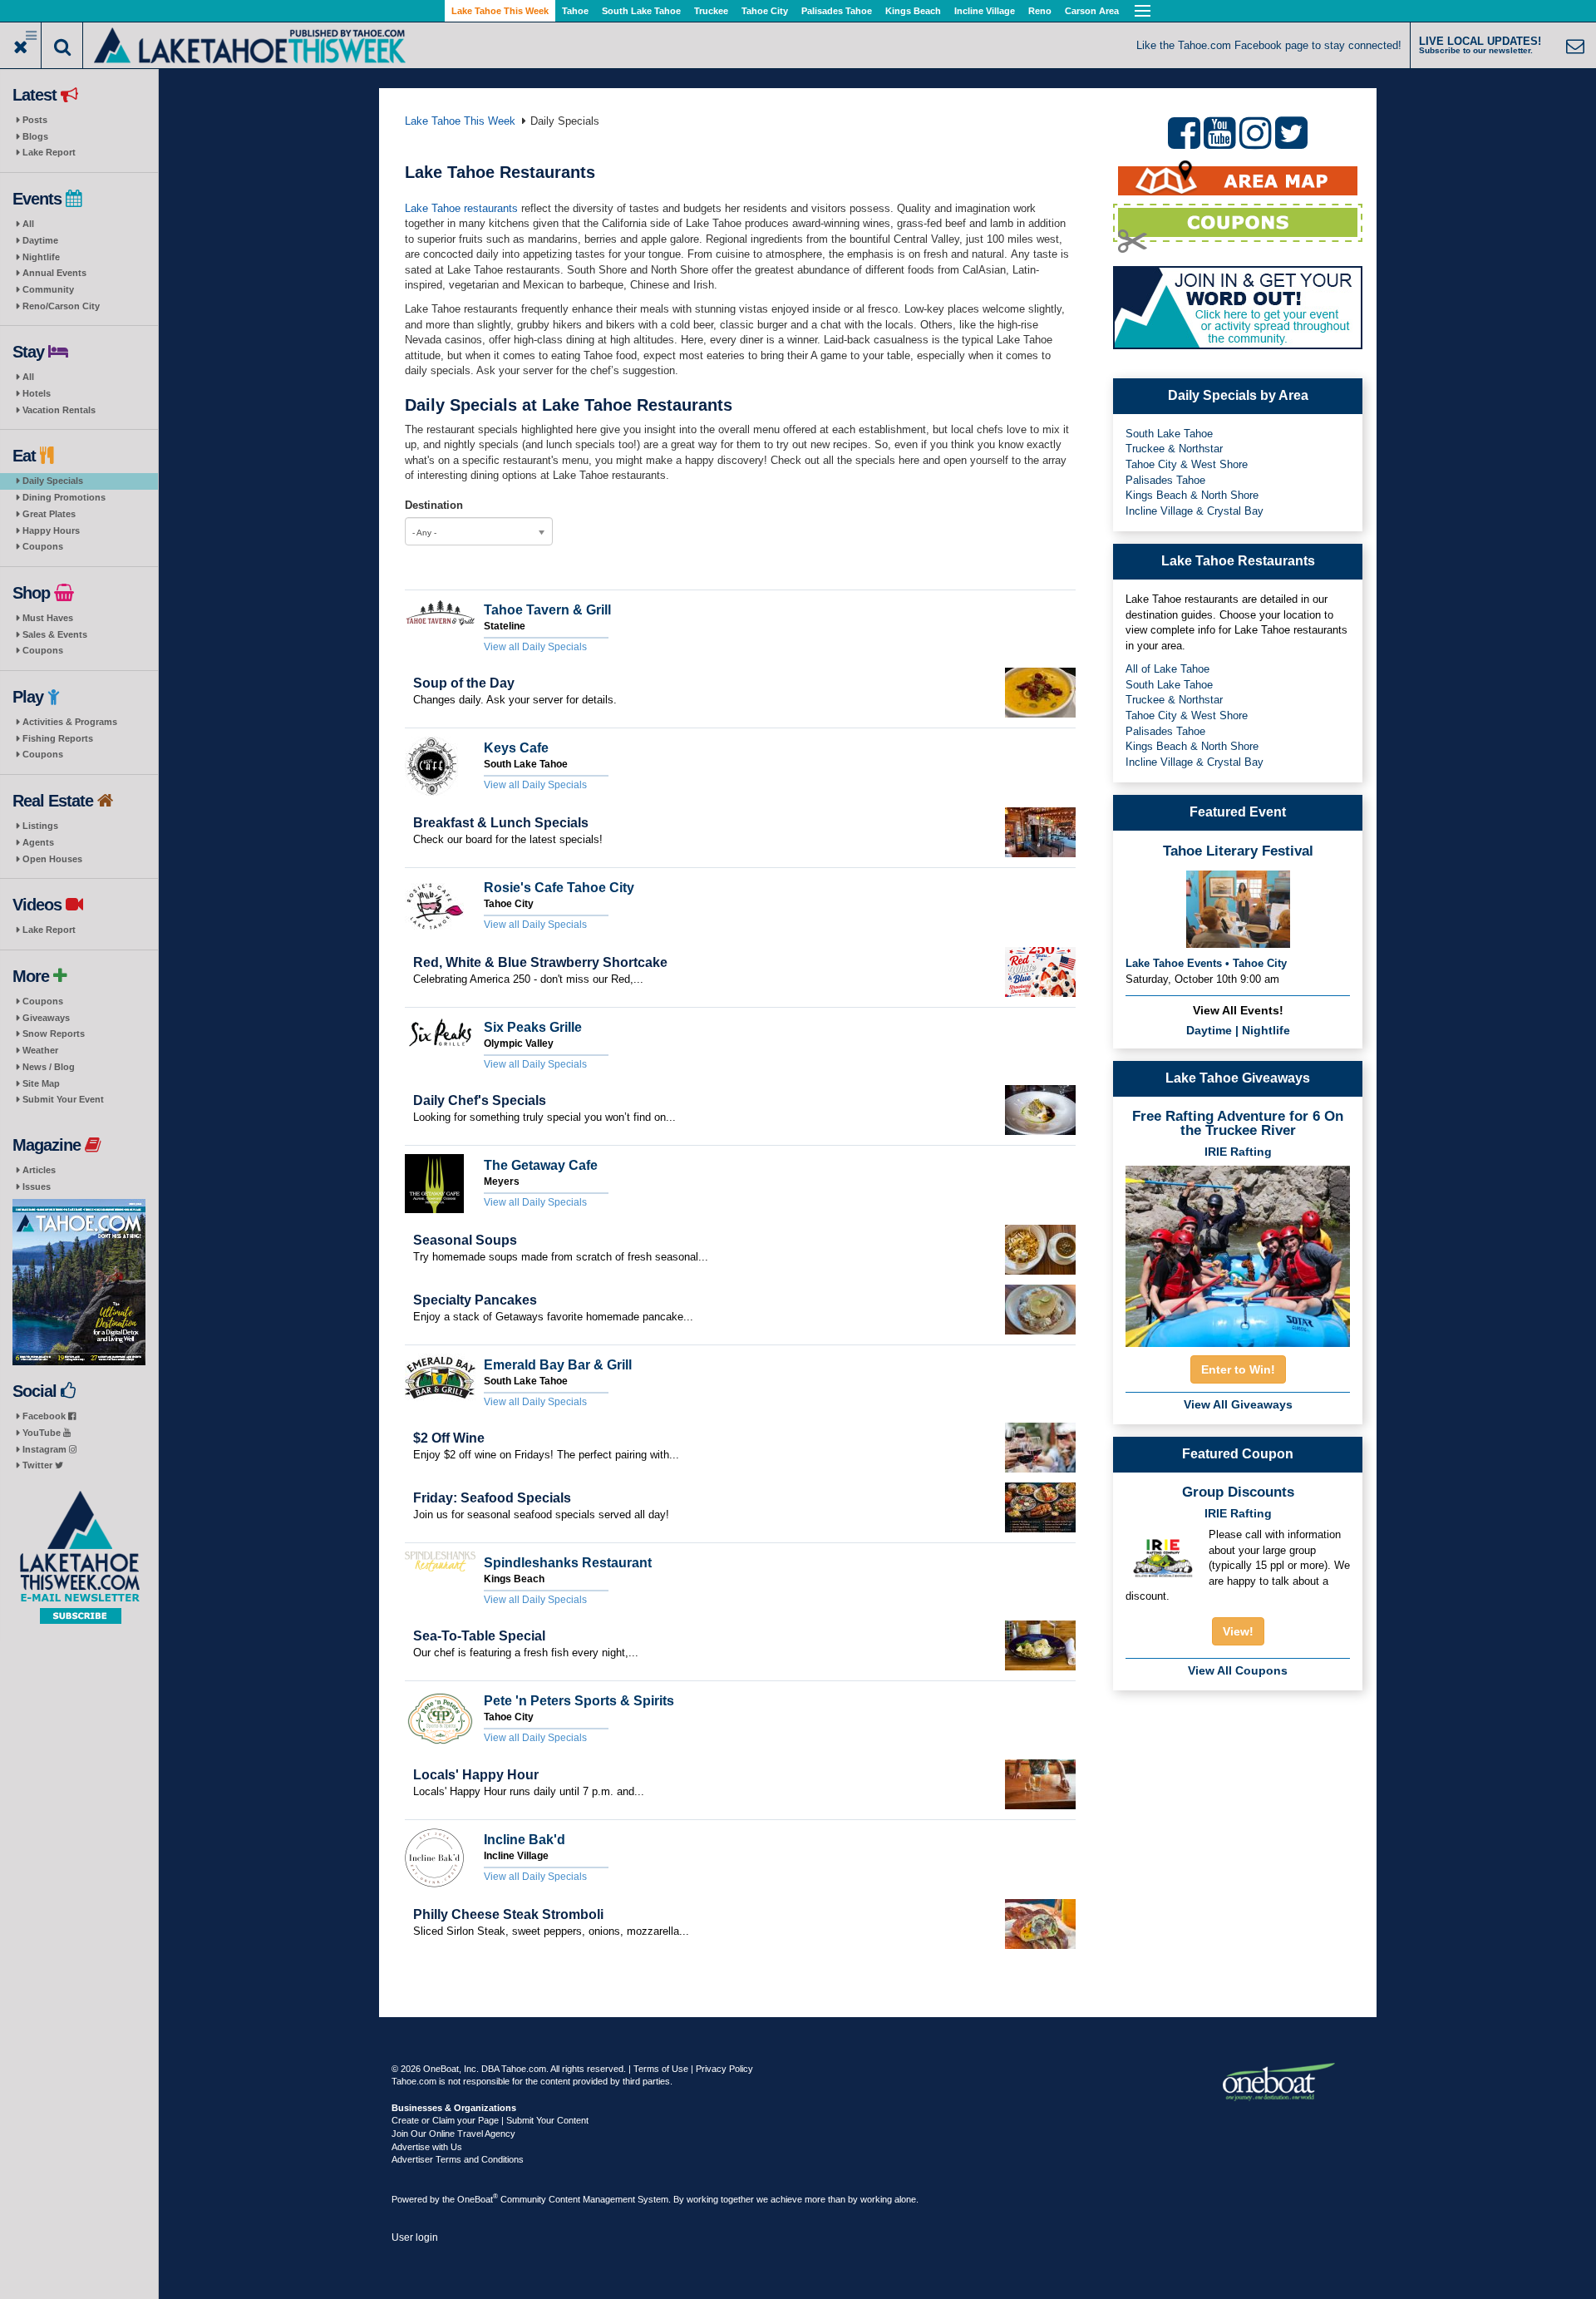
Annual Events (54, 273)
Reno (1040, 11)
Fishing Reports (58, 738)
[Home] (250, 44)
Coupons (43, 546)
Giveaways (46, 1018)
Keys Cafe (516, 748)
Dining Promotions (64, 497)
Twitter (39, 1465)
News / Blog (49, 1067)
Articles (39, 1170)
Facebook (45, 1416)
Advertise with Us (427, 2147)
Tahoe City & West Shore (1187, 464)
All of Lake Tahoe (1167, 669)
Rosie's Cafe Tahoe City (559, 888)
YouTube (43, 1433)
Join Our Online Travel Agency (453, 2134)
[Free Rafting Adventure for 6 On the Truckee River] (1238, 1251)
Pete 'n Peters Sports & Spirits (579, 1701)
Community (48, 289)
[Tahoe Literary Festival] (1238, 908)
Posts (35, 120)
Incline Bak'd (525, 1840)
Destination (434, 505)
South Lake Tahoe (641, 11)
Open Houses (52, 859)
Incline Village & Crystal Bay (1195, 511)
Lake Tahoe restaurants (463, 208)
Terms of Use (661, 2069)
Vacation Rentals (59, 410)
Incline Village (985, 11)
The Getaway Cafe (541, 1165)
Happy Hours (51, 530)
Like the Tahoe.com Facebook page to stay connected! (1269, 45)
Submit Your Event (63, 1099)
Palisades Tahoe (837, 11)
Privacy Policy (724, 2069)
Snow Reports (54, 1034)
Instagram (46, 1449)
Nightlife (41, 257)
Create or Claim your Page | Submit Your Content (490, 2120)
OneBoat (478, 2199)
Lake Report (49, 152)
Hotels (37, 393)
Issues (37, 1187)
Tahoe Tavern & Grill (547, 610)
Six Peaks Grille (533, 1027)
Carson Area (1092, 11)
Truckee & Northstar (1174, 449)
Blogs (35, 136)
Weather (40, 1050)
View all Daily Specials (535, 647)
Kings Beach (913, 11)
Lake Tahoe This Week (500, 11)
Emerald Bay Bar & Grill (558, 1365)
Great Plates (49, 514)
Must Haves (48, 618)
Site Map (41, 1083)
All (28, 224)
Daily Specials (53, 481)
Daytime (40, 240)
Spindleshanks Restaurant (568, 1563)
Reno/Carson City (61, 306)
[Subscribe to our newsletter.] (79, 1558)
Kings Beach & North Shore (1192, 495)
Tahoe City (765, 11)
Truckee (711, 11)
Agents (38, 842)
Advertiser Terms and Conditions (458, 2159)
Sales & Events (55, 634)
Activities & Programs (70, 722)
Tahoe (575, 11)
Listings (40, 826)
